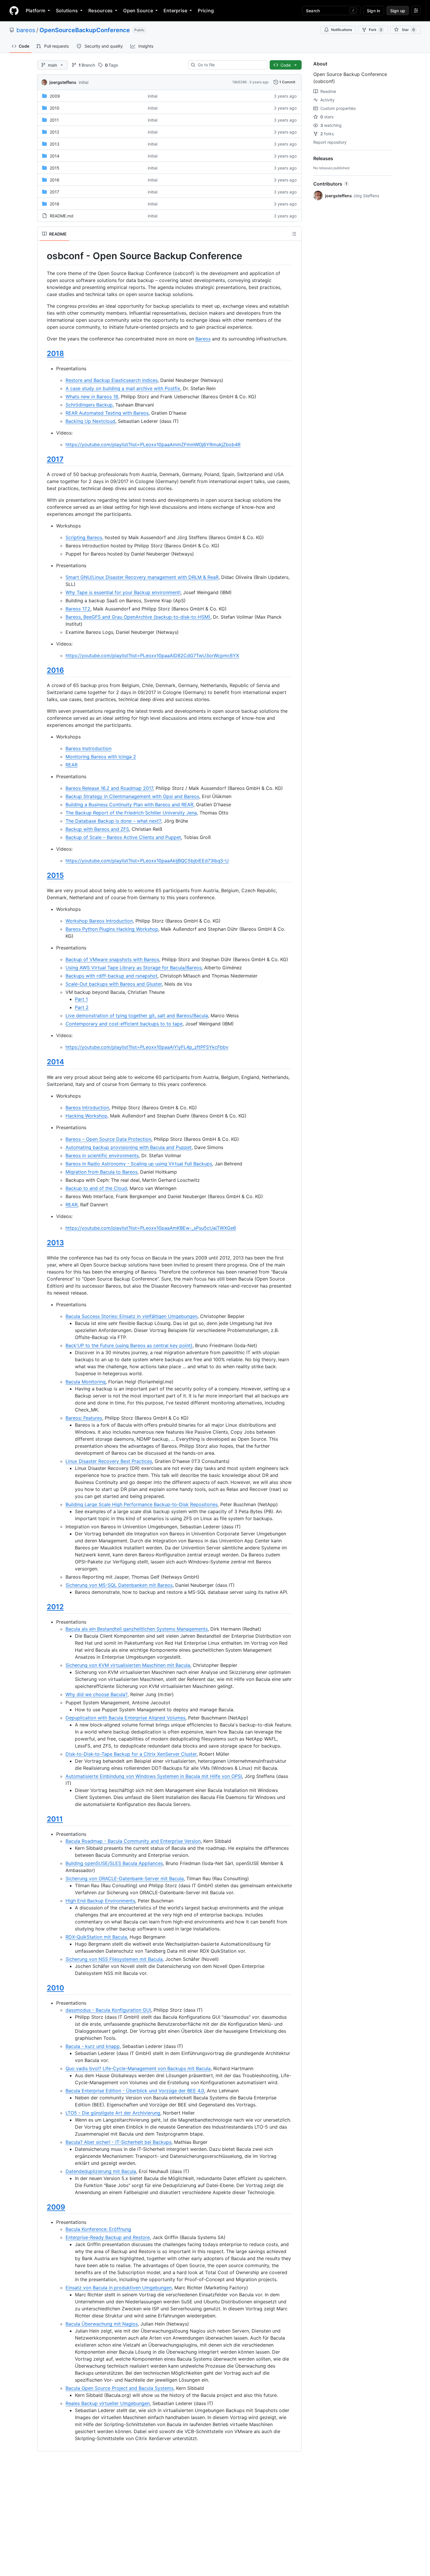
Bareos (203, 339)
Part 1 (81, 999)
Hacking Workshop (86, 1116)
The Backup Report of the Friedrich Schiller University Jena (131, 813)
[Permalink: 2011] (43, 1819)
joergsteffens (63, 82)
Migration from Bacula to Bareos (102, 1172)
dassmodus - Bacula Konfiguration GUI (108, 2010)
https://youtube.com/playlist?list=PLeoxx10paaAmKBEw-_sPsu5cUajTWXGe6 (151, 1228)
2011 (54, 120)
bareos (26, 30)
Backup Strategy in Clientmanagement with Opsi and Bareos (132, 796)
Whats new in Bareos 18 (92, 397)
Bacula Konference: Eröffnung (98, 2229)
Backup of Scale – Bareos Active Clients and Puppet (123, 837)
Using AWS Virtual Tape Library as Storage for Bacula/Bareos (134, 968)
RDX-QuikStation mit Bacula (96, 1937)
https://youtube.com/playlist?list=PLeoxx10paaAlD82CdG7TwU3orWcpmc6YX (152, 655)
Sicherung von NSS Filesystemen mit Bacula (114, 1959)
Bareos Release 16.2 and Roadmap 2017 (109, 788)
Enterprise (175, 11)
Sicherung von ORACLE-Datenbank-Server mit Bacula (125, 1878)
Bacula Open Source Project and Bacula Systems (119, 2388)
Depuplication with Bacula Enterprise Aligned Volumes (125, 1718)
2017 (54, 192)
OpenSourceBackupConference (85, 30)
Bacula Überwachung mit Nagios (102, 2324)
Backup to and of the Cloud (96, 1188)
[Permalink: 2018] (43, 353)
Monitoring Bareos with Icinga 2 (101, 757)
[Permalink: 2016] (43, 670)
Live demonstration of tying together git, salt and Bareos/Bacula (137, 1015)
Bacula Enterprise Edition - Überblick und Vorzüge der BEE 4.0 (135, 2091)
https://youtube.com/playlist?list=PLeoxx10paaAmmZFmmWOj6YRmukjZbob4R (153, 444)
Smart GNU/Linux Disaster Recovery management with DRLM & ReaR (142, 577)
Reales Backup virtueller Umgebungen (108, 2403)
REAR (72, 765)
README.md (62, 216)
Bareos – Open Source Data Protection (108, 1139)
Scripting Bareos (84, 537)
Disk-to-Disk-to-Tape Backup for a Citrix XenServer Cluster (131, 1754)
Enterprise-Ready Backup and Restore (108, 2237)
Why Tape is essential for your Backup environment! (123, 592)
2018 (55, 204)
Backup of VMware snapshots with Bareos (112, 959)
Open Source (138, 11)
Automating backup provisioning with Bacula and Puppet (129, 1147)
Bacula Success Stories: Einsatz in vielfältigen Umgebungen (131, 1316)
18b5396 (239, 82)
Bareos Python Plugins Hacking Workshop (112, 929)
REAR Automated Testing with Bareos (107, 413)
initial (84, 82)
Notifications (342, 30)
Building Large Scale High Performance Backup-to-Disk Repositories (142, 1504)
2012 (54, 132)
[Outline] (294, 234)
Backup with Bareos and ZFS (97, 829)
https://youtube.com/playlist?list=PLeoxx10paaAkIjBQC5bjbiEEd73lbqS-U (147, 861)
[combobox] (230, 65)
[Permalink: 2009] (43, 2207)
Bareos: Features (84, 1418)
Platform (36, 11)
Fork (375, 30)
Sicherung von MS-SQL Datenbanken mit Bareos (119, 1585)
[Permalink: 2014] (43, 1062)
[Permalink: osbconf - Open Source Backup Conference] (43, 256)
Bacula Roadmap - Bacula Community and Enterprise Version (133, 1841)
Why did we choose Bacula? (97, 1694)
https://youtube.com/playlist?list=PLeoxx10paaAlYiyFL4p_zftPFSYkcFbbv (147, 1047)
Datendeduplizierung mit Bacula (101, 2171)
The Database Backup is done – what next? (113, 821)
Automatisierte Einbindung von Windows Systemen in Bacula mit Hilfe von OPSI (154, 1776)
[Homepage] (14, 11)
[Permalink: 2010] (43, 1988)
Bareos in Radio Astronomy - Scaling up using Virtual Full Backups (139, 1164)
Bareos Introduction (87, 1108)
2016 (55, 180)
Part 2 (82, 1007)
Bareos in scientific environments (102, 1155)
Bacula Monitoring (86, 1382)
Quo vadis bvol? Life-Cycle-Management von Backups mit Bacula (138, 2068)
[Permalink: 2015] (43, 875)
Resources (100, 11)
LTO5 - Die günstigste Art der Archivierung (113, 2113)
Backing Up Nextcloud (90, 421)
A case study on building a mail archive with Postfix (123, 388)
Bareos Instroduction (88, 748)
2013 (55, 144)
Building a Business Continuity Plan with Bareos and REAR (129, 805)
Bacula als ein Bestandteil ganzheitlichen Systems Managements (137, 1629)
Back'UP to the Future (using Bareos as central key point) (129, 1345)
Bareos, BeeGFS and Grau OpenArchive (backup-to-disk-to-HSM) (138, 617)
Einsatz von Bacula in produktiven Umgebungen (119, 2288)
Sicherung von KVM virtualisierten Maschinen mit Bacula (128, 1665)
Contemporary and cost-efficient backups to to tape (124, 1024)
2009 (55, 96)
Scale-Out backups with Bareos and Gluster (114, 984)
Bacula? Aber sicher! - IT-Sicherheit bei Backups (118, 2142)
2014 (55, 156)
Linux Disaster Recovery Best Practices (109, 1461)
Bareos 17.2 (78, 609)
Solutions (67, 11)
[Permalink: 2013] (43, 1243)
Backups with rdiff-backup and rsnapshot (111, 976)
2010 (55, 108)
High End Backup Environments (100, 1901)
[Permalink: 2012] (43, 1607)
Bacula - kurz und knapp (93, 2046)
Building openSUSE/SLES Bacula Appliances (114, 1863)
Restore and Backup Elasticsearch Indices (112, 380)
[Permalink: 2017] (43, 459)
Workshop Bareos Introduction (99, 921)
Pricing (206, 11)
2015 (55, 168)
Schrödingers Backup (89, 405)
